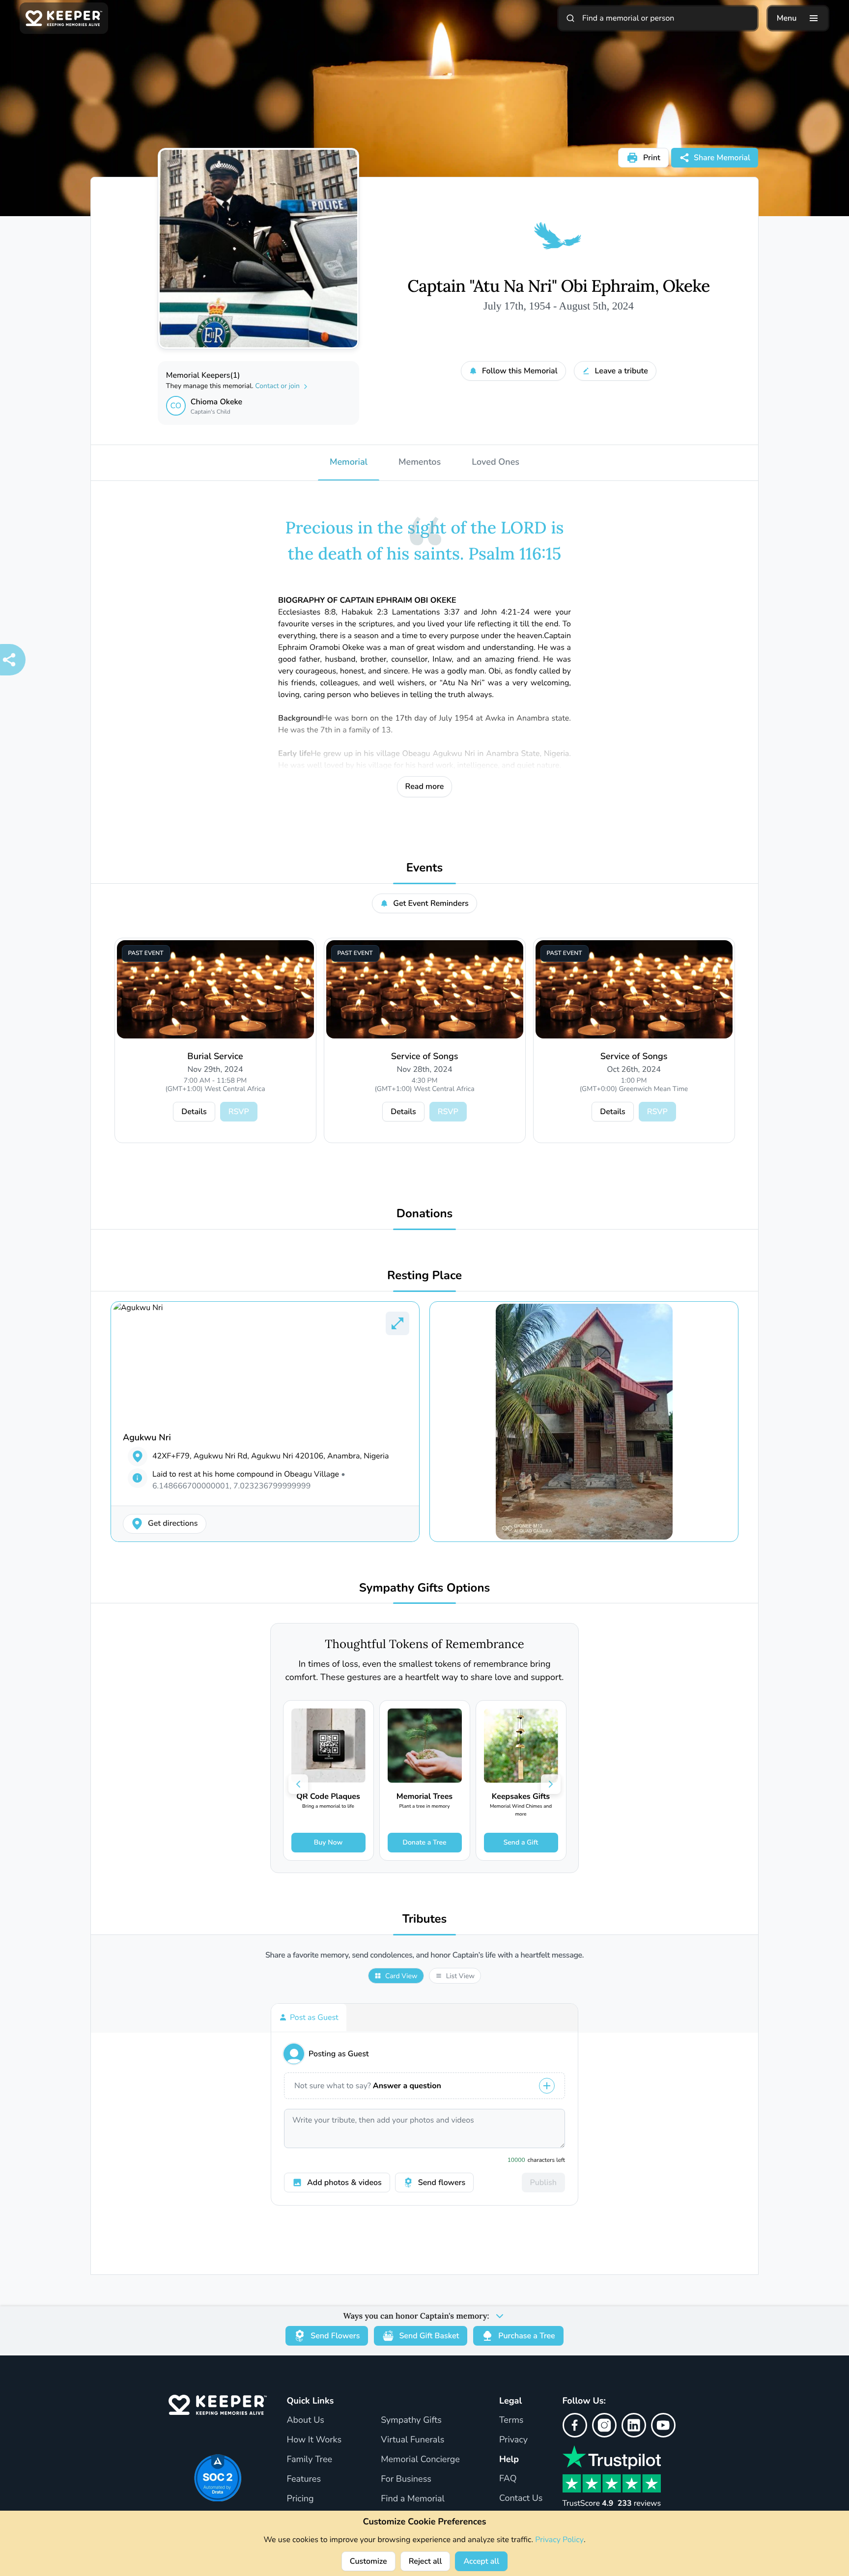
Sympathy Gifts (411, 2420)
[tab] (309, 2017)
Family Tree (309, 2460)
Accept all (481, 2561)
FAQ (508, 2479)
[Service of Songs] (425, 989)
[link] (328, 1780)
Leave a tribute (622, 371)
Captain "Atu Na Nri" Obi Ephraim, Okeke (558, 286)
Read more (425, 786)
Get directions (173, 1523)
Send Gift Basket (429, 2336)
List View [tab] (460, 1976)
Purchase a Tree (526, 2336)
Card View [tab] (401, 1976)
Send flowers (442, 2183)
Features (304, 2479)
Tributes (425, 1919)
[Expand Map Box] (397, 1323)
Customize (368, 2561)
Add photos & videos (344, 2183)
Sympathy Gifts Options (424, 1588)
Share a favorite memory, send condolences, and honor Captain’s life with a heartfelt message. (424, 1955)
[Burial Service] (215, 989)
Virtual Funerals (412, 2440)
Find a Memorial (413, 2499)
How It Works (314, 2440)
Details (194, 1112)
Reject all (425, 2561)
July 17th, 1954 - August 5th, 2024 (559, 306)
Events (425, 868)
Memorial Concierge (420, 2460)
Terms (511, 2420)
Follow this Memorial (520, 371)
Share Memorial (722, 158)
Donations (425, 1214)
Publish (543, 2183)
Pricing (300, 2499)
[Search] (570, 18)
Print (652, 158)
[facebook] (575, 2425)
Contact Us (521, 2498)
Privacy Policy (559, 2540)
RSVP (239, 1112)
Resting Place (424, 1276)
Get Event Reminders (431, 903)
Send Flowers (335, 2336)
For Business (406, 2479)
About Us (305, 2420)
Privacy (513, 2440)
